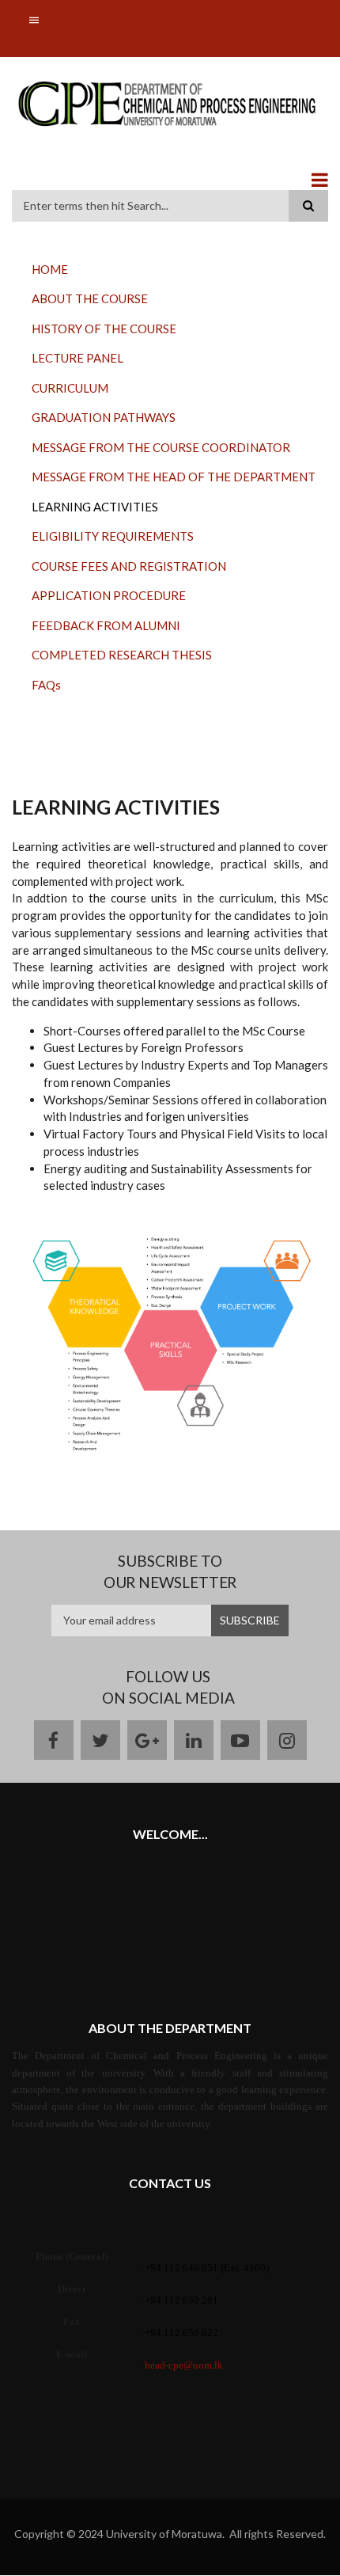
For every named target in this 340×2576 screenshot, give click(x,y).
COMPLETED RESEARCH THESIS (122, 655)
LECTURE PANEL (77, 358)
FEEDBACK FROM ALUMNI (106, 625)
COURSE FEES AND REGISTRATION (129, 566)
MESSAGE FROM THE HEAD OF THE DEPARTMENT (174, 477)
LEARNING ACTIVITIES (95, 507)
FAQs (46, 685)
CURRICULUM (70, 388)
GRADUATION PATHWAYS (104, 417)
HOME (50, 269)
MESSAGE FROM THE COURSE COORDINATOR (161, 447)
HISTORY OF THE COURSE (104, 329)
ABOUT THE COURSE (90, 298)
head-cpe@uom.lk (184, 2365)
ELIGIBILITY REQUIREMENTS (113, 536)
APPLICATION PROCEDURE (109, 595)
